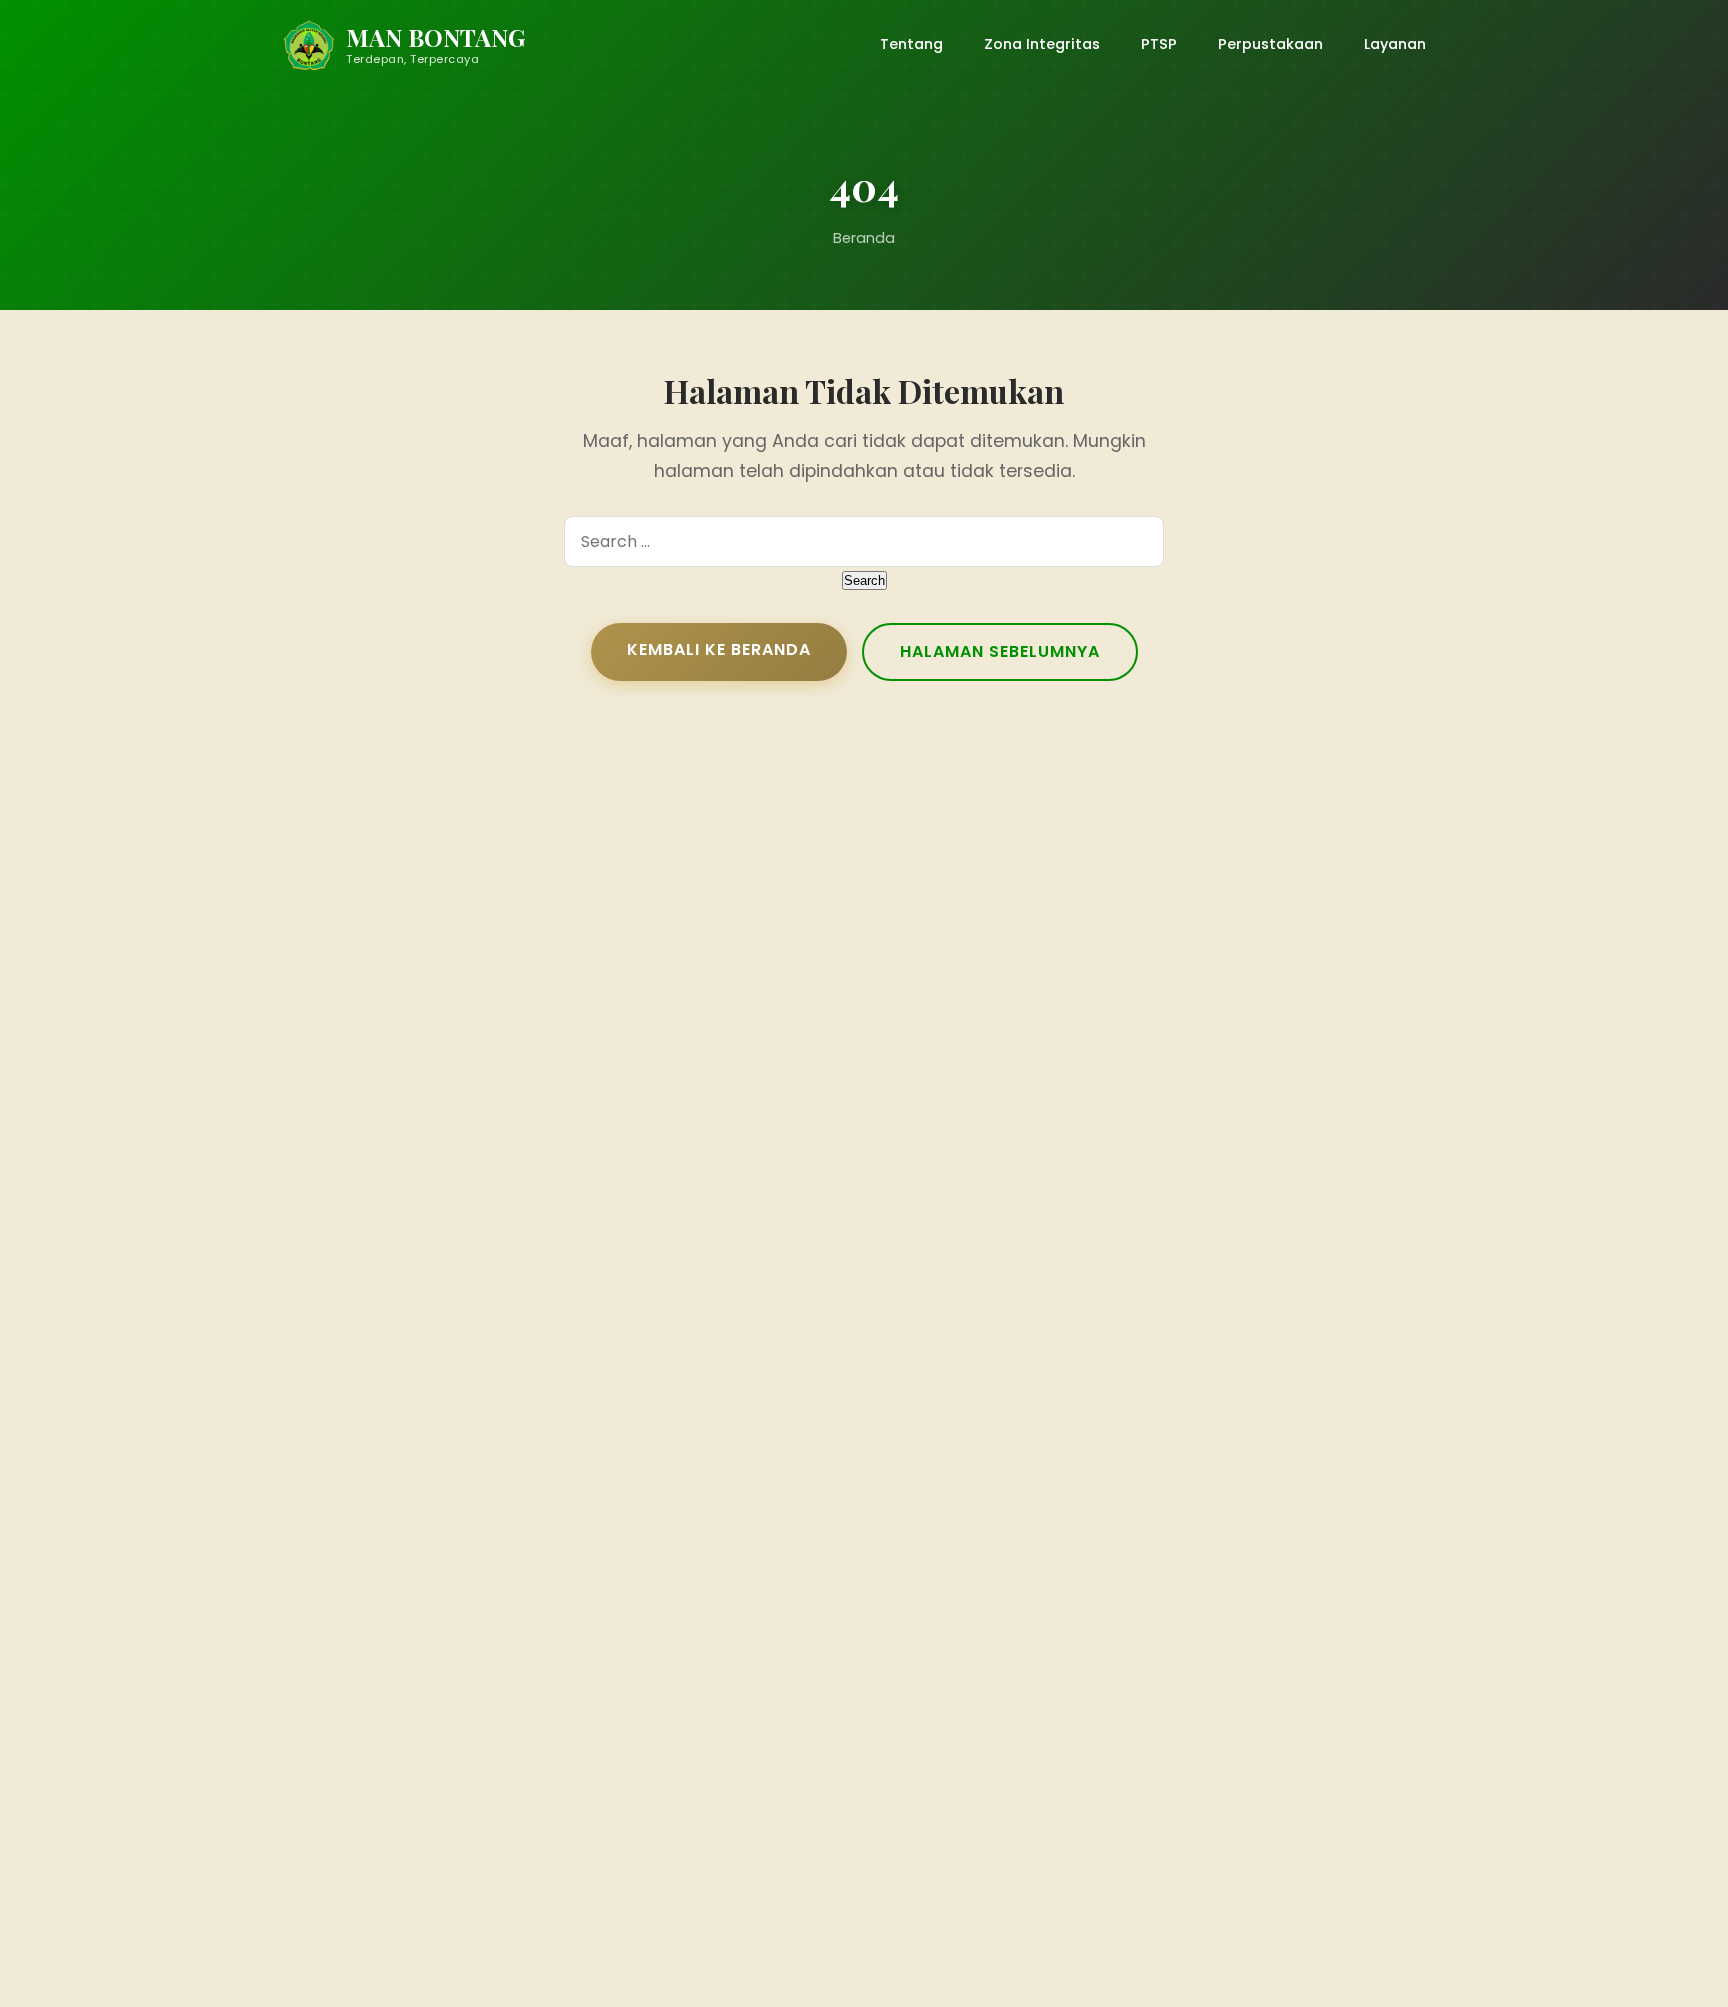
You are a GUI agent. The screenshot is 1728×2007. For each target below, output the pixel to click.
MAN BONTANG (435, 37)
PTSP (1159, 44)
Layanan (1395, 44)
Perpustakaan (1270, 44)
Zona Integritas (1042, 44)
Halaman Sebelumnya (1000, 651)
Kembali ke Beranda (719, 649)
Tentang (911, 44)
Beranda (864, 238)
